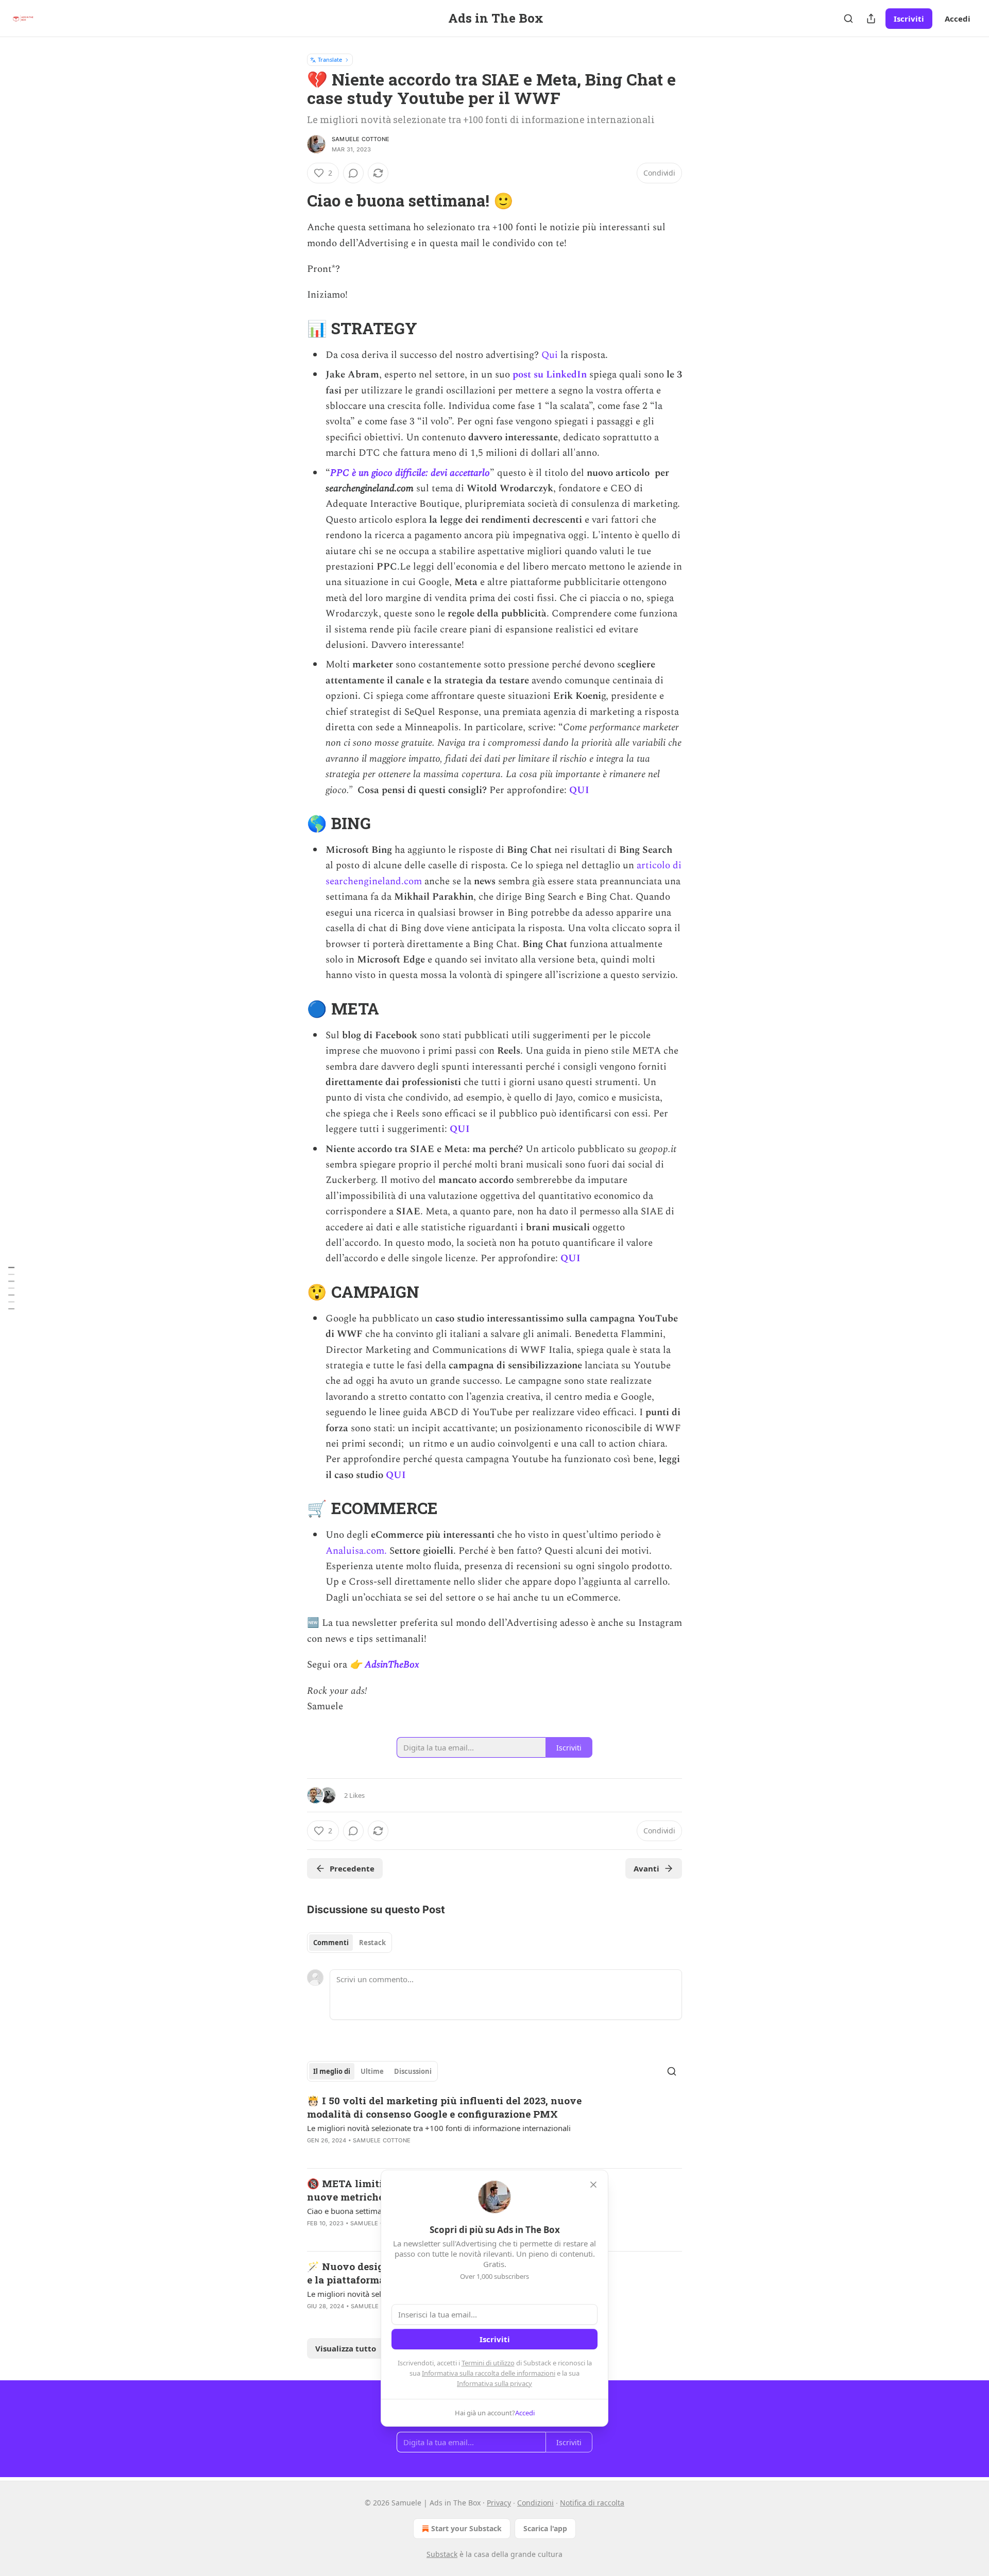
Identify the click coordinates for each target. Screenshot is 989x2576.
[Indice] (11, 1288)
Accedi (958, 19)
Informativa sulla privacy (494, 2383)
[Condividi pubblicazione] (871, 19)
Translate (330, 59)
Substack (442, 2554)
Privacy (499, 2503)
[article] (494, 2127)
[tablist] (349, 1943)
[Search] (848, 19)
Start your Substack (466, 2528)
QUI (581, 790)
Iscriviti (909, 19)
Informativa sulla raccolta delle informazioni (489, 2373)
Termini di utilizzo (488, 2363)
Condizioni (535, 2503)
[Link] (293, 201)
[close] (593, 2185)
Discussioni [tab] (413, 2071)
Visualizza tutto (346, 2348)
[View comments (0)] (353, 173)
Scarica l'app (545, 2528)
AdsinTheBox (392, 1665)
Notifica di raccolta (592, 2503)
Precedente (352, 1868)
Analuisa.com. (356, 1551)
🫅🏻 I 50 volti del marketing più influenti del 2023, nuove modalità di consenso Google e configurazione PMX (444, 2107)
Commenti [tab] (331, 1943)
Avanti (646, 1868)
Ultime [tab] (372, 2071)
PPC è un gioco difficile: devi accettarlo (410, 473)
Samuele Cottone (361, 139)
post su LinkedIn (550, 375)
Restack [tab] (372, 1943)
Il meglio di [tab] (332, 2071)
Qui (550, 355)
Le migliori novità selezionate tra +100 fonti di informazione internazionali (439, 2128)
